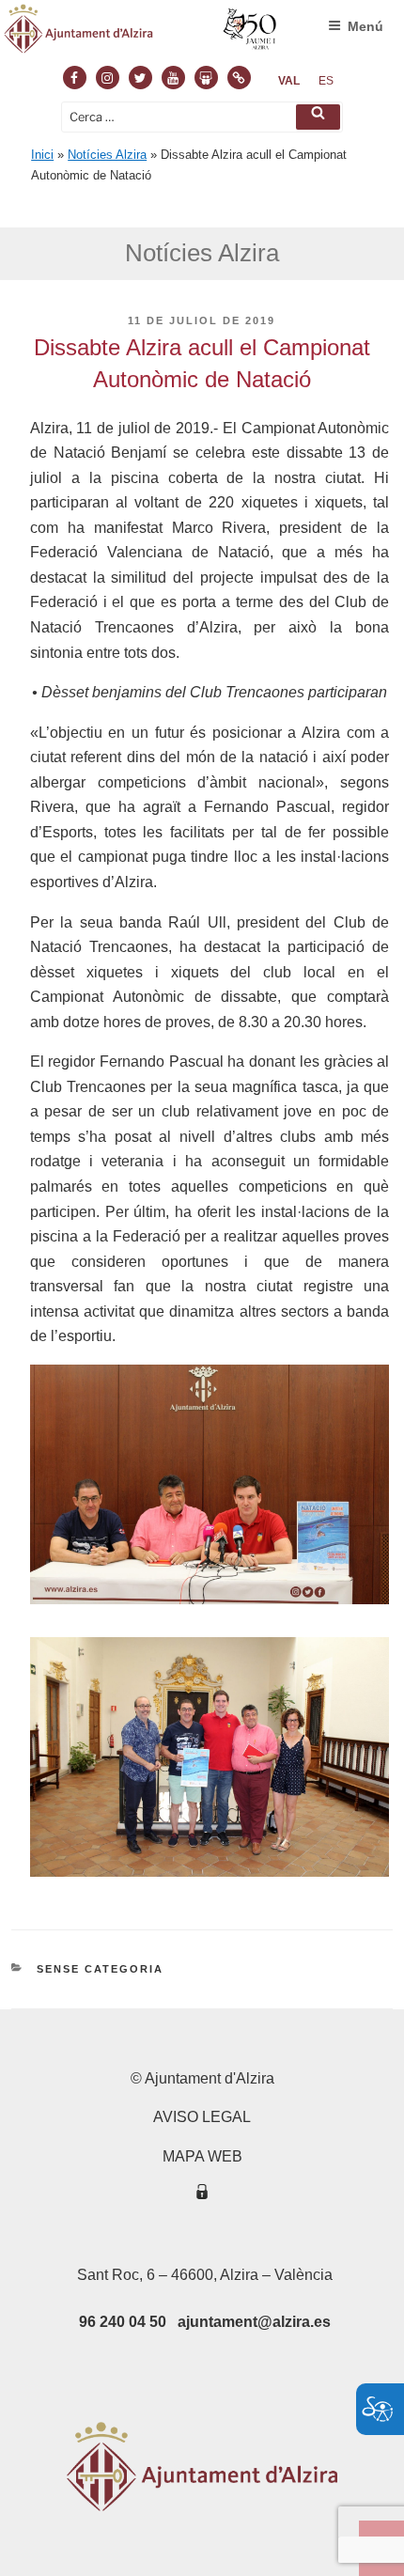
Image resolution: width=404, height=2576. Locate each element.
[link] (289, 81)
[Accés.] (202, 2195)
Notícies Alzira (107, 155)
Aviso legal (202, 2117)
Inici (42, 155)
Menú (365, 26)
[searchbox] (202, 117)
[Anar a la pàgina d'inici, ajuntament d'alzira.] (141, 33)
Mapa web (202, 2156)
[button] (318, 117)
